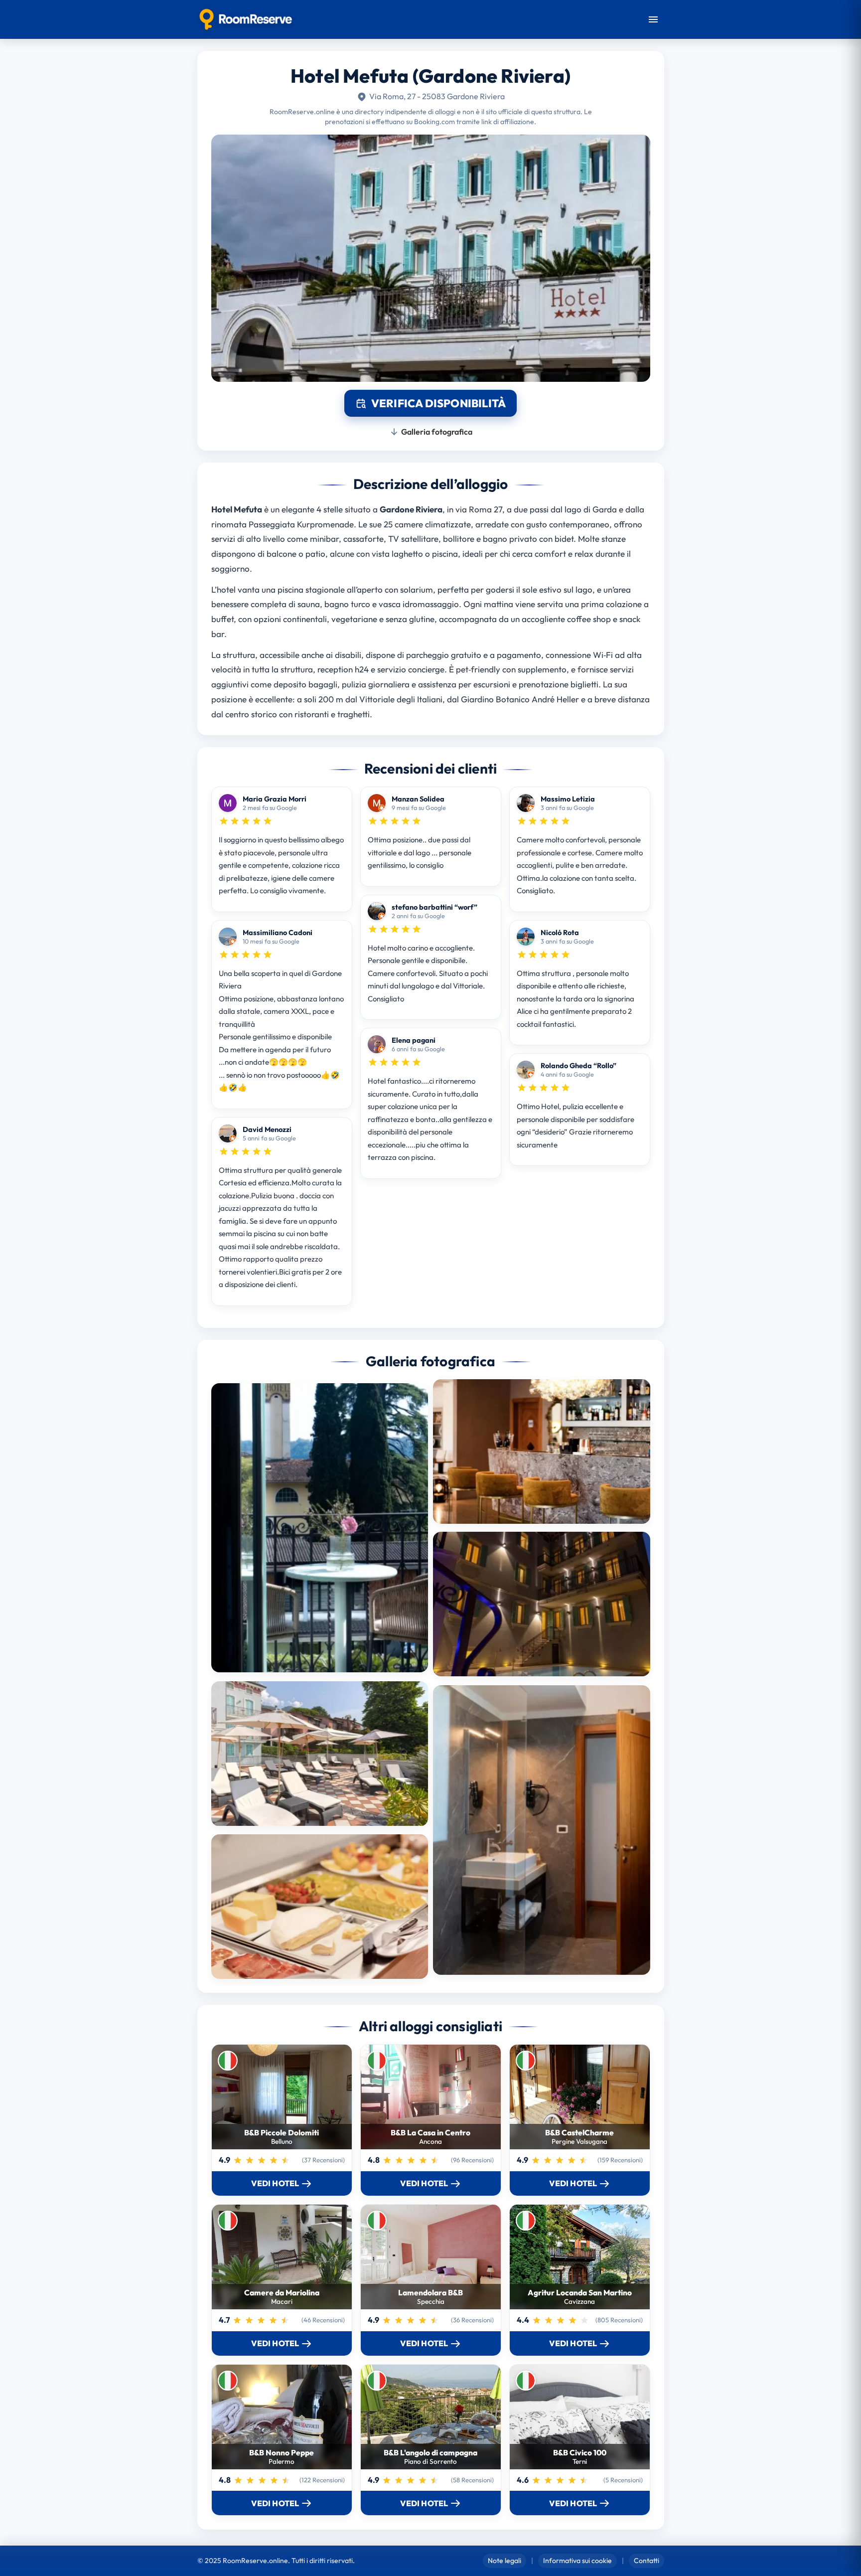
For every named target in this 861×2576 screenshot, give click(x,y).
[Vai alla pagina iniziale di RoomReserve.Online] (246, 19)
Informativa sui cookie (577, 2561)
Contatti (646, 2561)
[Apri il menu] (653, 19)
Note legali (504, 2561)
